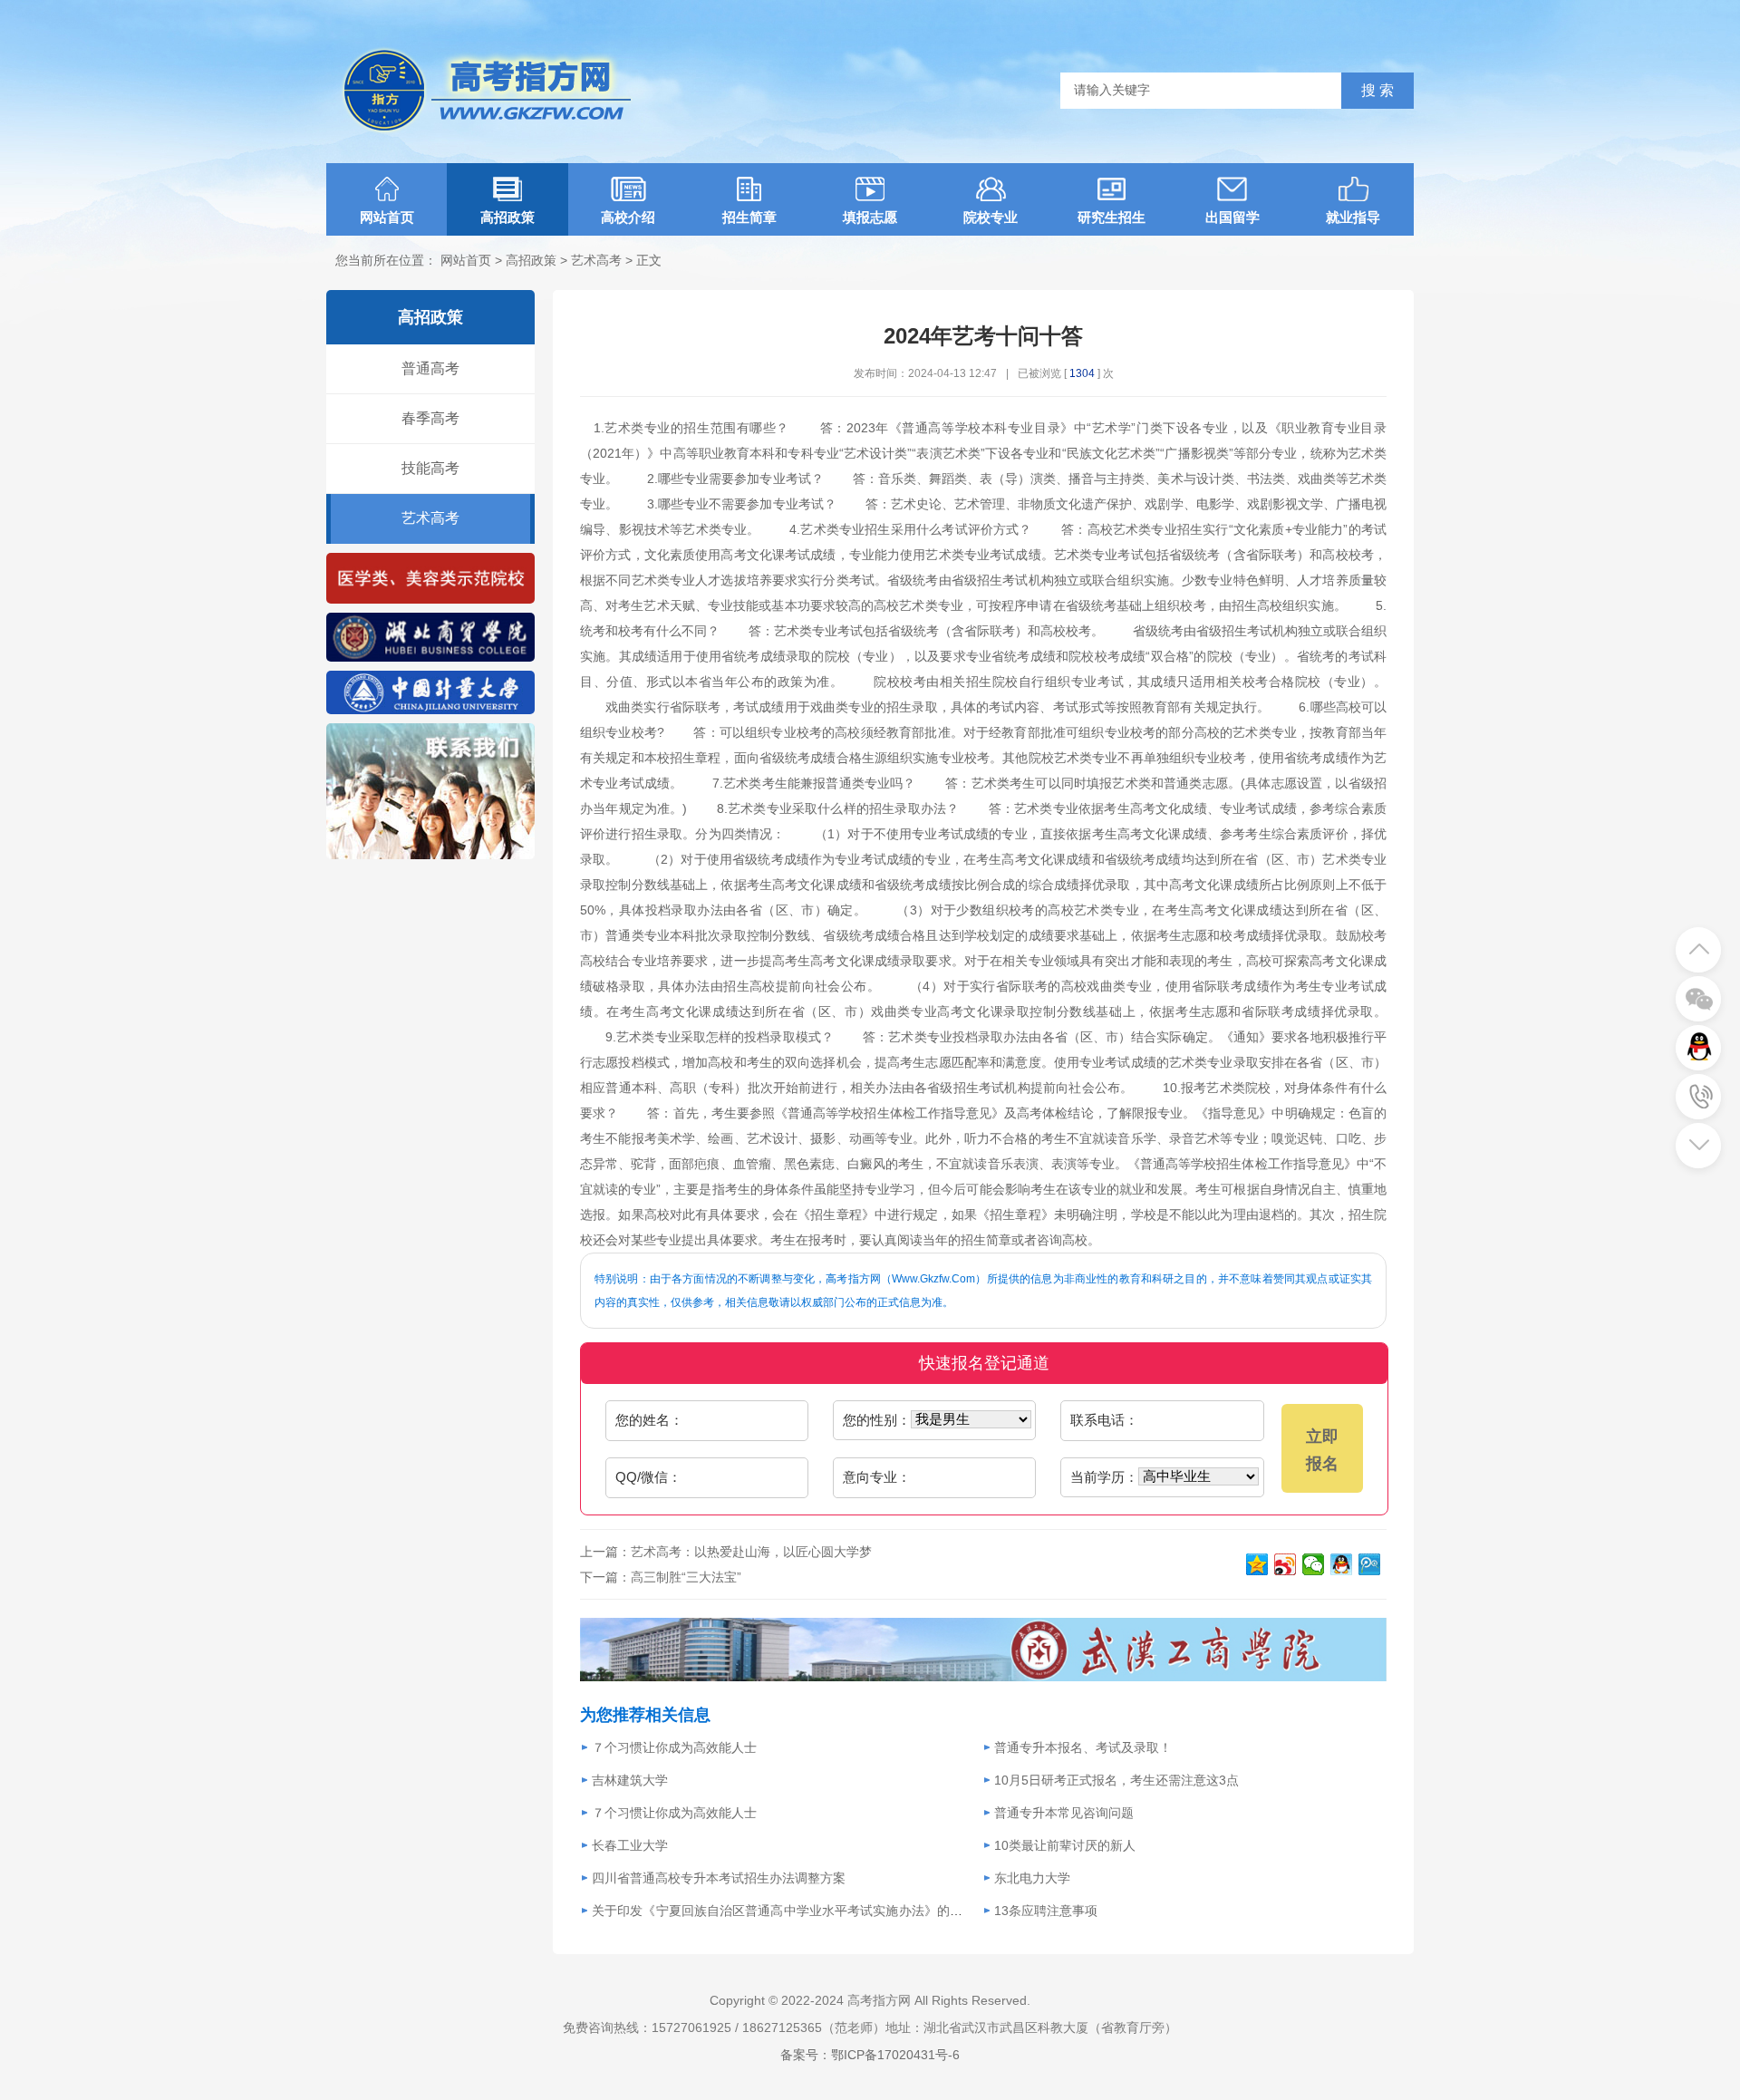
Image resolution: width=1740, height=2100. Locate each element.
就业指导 (1353, 217)
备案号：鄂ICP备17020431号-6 (870, 2055)
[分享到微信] (1314, 1564)
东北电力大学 (1032, 1878)
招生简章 (749, 217)
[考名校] (430, 600)
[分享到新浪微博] (1286, 1564)
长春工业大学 (630, 1845)
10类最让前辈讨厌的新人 (1065, 1845)
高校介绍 (628, 217)
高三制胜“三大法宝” (686, 1577)
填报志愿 (870, 217)
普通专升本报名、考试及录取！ (1083, 1747)
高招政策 (507, 217)
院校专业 (991, 217)
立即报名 (1322, 1450)
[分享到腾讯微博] (1370, 1564)
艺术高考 (596, 260)
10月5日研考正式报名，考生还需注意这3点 (1116, 1780)
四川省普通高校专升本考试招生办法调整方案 (719, 1878)
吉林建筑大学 (630, 1780)
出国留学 (1232, 217)
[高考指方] (430, 711)
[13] (983, 1678)
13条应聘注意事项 (1046, 1911)
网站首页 (387, 217)
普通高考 (430, 368)
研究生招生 (1112, 217)
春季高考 (430, 418)
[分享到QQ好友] (1342, 1564)
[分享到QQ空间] (1257, 1564)
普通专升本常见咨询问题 (1064, 1813)
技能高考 (430, 468)
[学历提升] (430, 658)
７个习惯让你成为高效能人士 (674, 1747)
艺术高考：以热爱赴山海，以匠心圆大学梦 (751, 1552)
